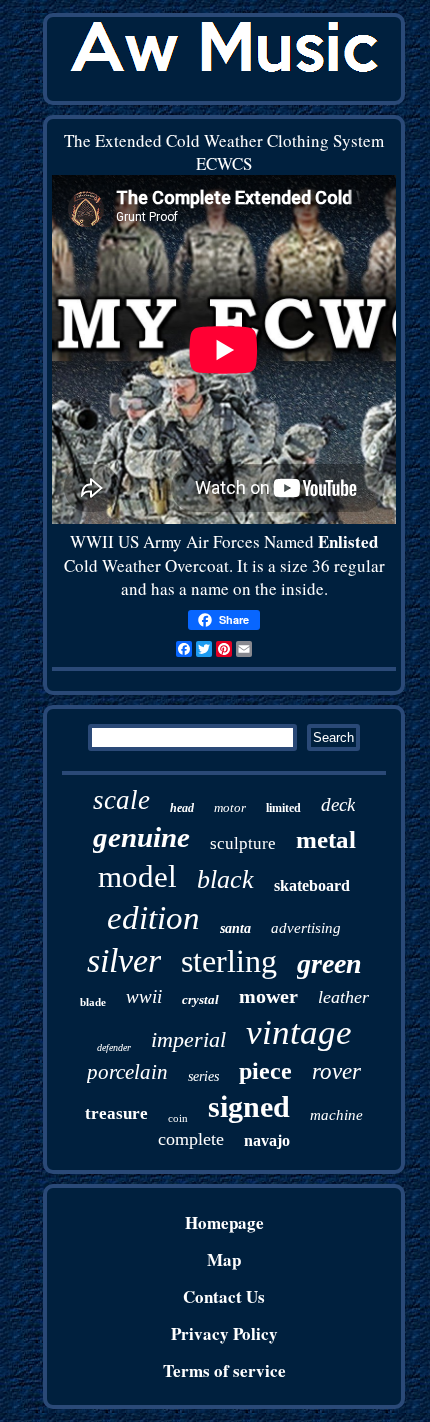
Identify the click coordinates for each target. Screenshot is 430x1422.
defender (114, 1047)
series (203, 1076)
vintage (299, 1032)
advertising (306, 928)
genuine (141, 837)
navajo (267, 1140)
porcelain (127, 1072)
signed (249, 1106)
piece (265, 1071)
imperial (188, 1039)
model (137, 876)
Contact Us (224, 1296)
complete (191, 1139)
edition (153, 918)
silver (124, 960)
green (329, 963)
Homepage (224, 1222)
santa (235, 928)
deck (338, 804)
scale (121, 800)
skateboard (312, 885)
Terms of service (224, 1370)
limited (283, 808)
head (182, 808)
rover (336, 1071)
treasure (116, 1113)
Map (224, 1259)
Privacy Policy (224, 1333)
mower (268, 996)
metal (326, 839)
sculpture (243, 843)
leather (343, 997)
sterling (229, 961)
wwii (144, 996)
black (225, 879)
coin (178, 1118)
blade (93, 1002)
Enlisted (348, 541)
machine (336, 1115)
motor (230, 807)
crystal (200, 999)
